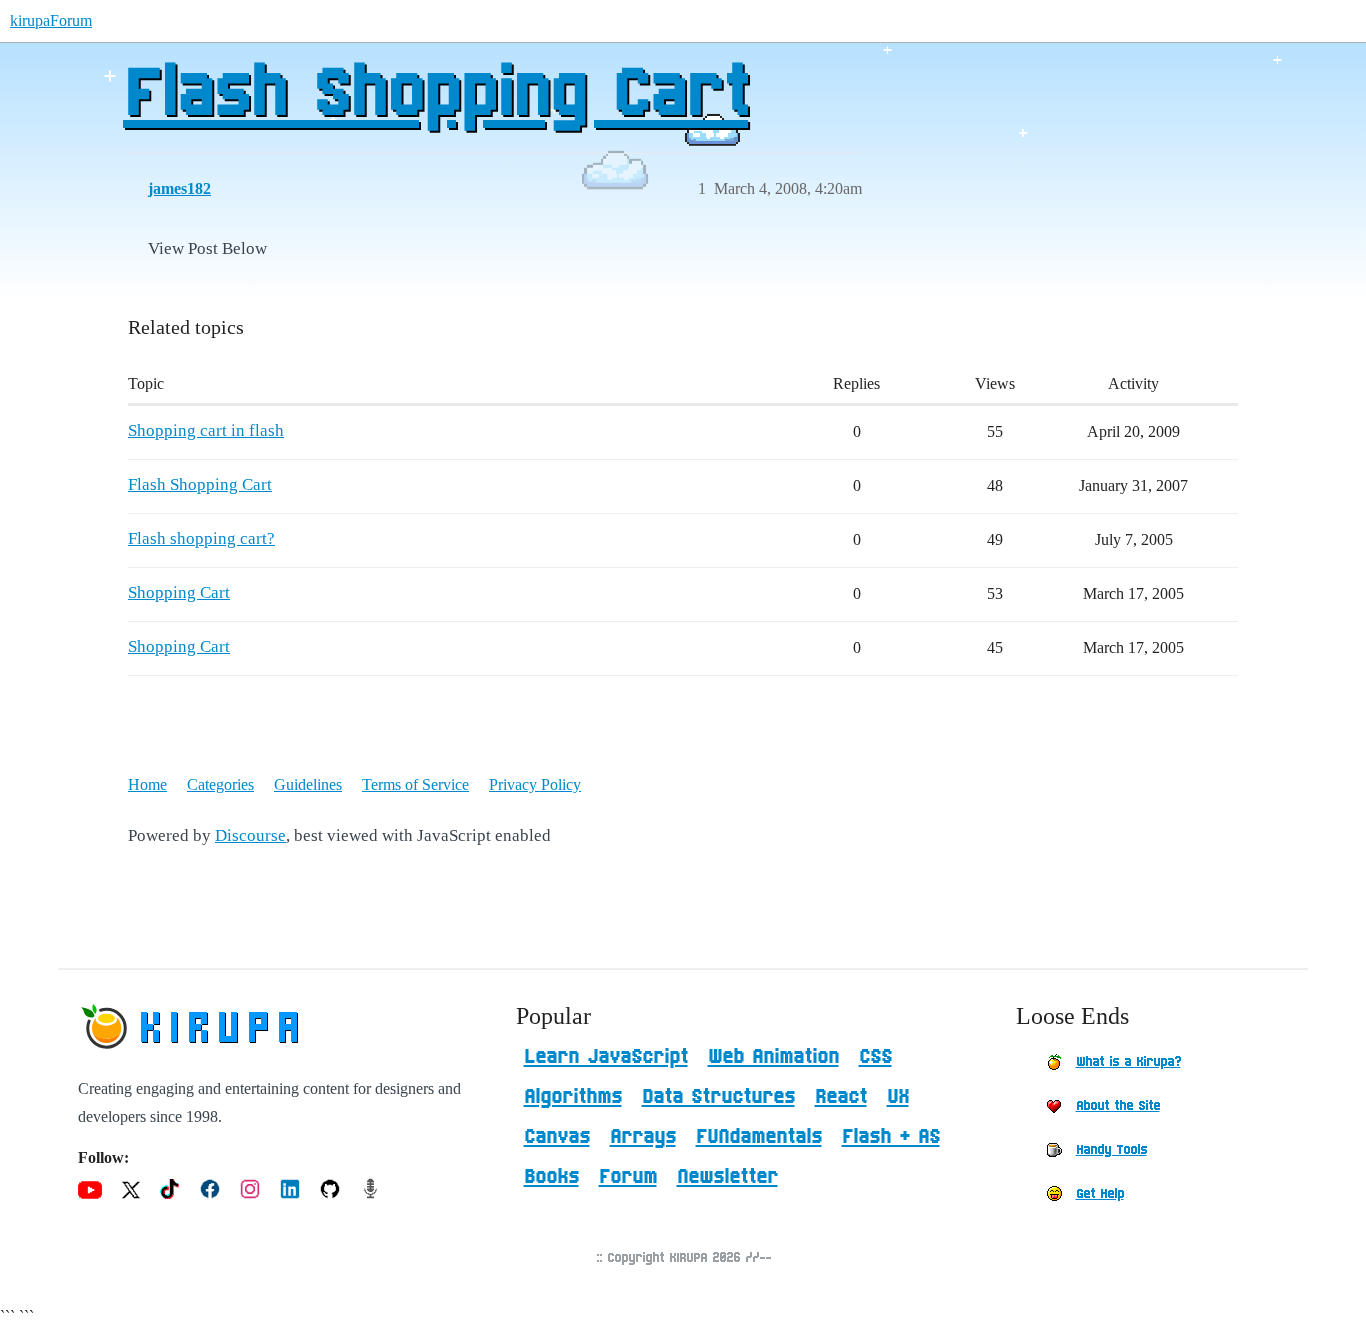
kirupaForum (51, 20)
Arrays (643, 1137)
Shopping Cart (179, 592)
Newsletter (727, 1177)
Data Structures (718, 1097)
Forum (628, 1177)
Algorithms (573, 1097)
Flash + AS (891, 1137)
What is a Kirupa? (1128, 1062)
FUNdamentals (759, 1137)
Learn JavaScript (606, 1057)
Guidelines (308, 784)
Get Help (1100, 1194)
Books (551, 1177)
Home (147, 784)
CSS (875, 1057)
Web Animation (773, 1057)
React (841, 1097)
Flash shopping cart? (201, 538)
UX (898, 1097)
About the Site (1118, 1106)
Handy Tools (1111, 1150)
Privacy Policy (535, 784)
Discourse (250, 835)
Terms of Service (415, 784)
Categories (220, 784)
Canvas (557, 1137)
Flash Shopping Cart (435, 95)
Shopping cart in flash (206, 430)
